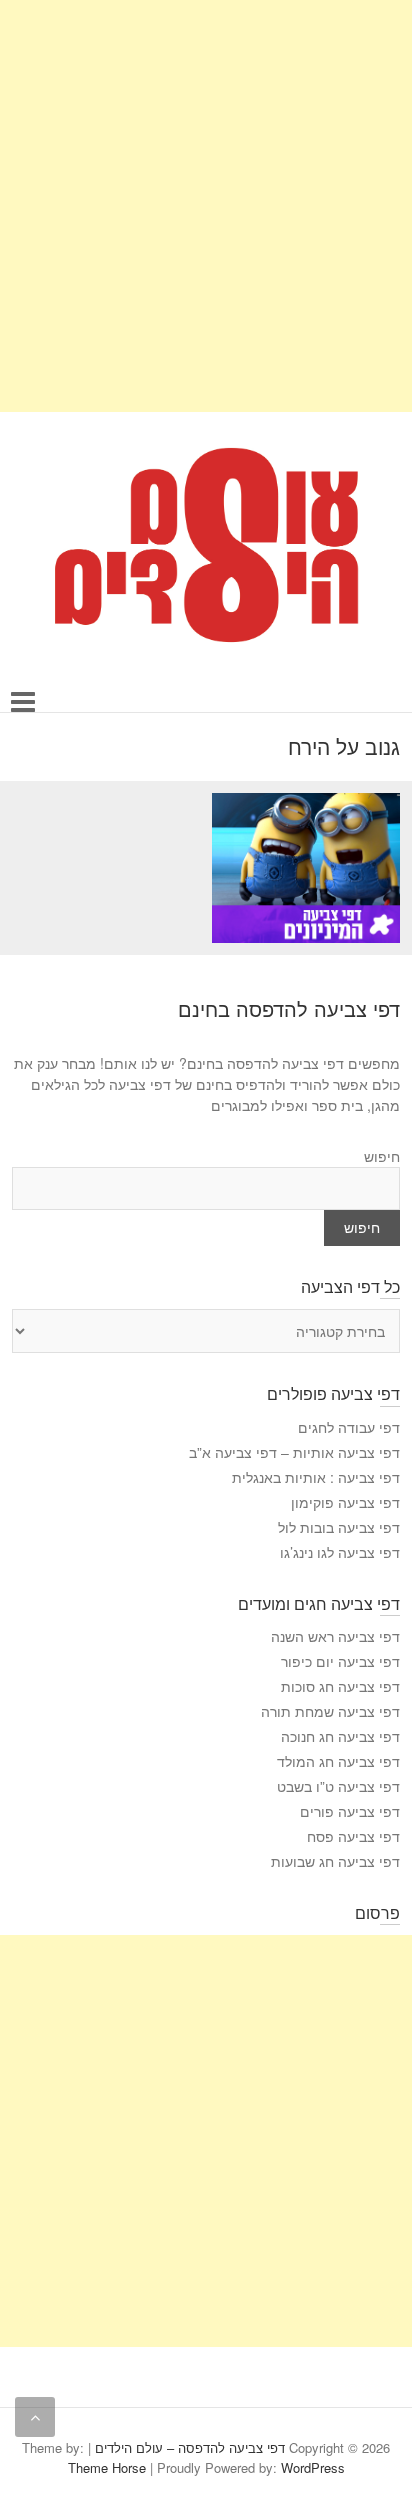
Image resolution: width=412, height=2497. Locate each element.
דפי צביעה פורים (350, 1811)
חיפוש (382, 1156)
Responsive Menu (23, 701)
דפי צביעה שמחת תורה (330, 1711)
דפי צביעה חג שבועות (335, 1861)
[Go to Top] (35, 2417)
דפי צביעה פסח (353, 1836)
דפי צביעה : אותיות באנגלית (316, 1477)
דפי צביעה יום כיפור (340, 1661)
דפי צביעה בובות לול (339, 1527)
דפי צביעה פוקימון (345, 1502)
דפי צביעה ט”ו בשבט (338, 1786)
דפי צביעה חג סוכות (340, 1686)
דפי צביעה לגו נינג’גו (340, 1552)
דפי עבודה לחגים (349, 1427)
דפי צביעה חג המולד (338, 1761)
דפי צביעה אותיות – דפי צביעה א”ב (294, 1452)
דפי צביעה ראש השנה (335, 1636)
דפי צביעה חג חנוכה (340, 1736)
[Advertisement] (206, 206)
